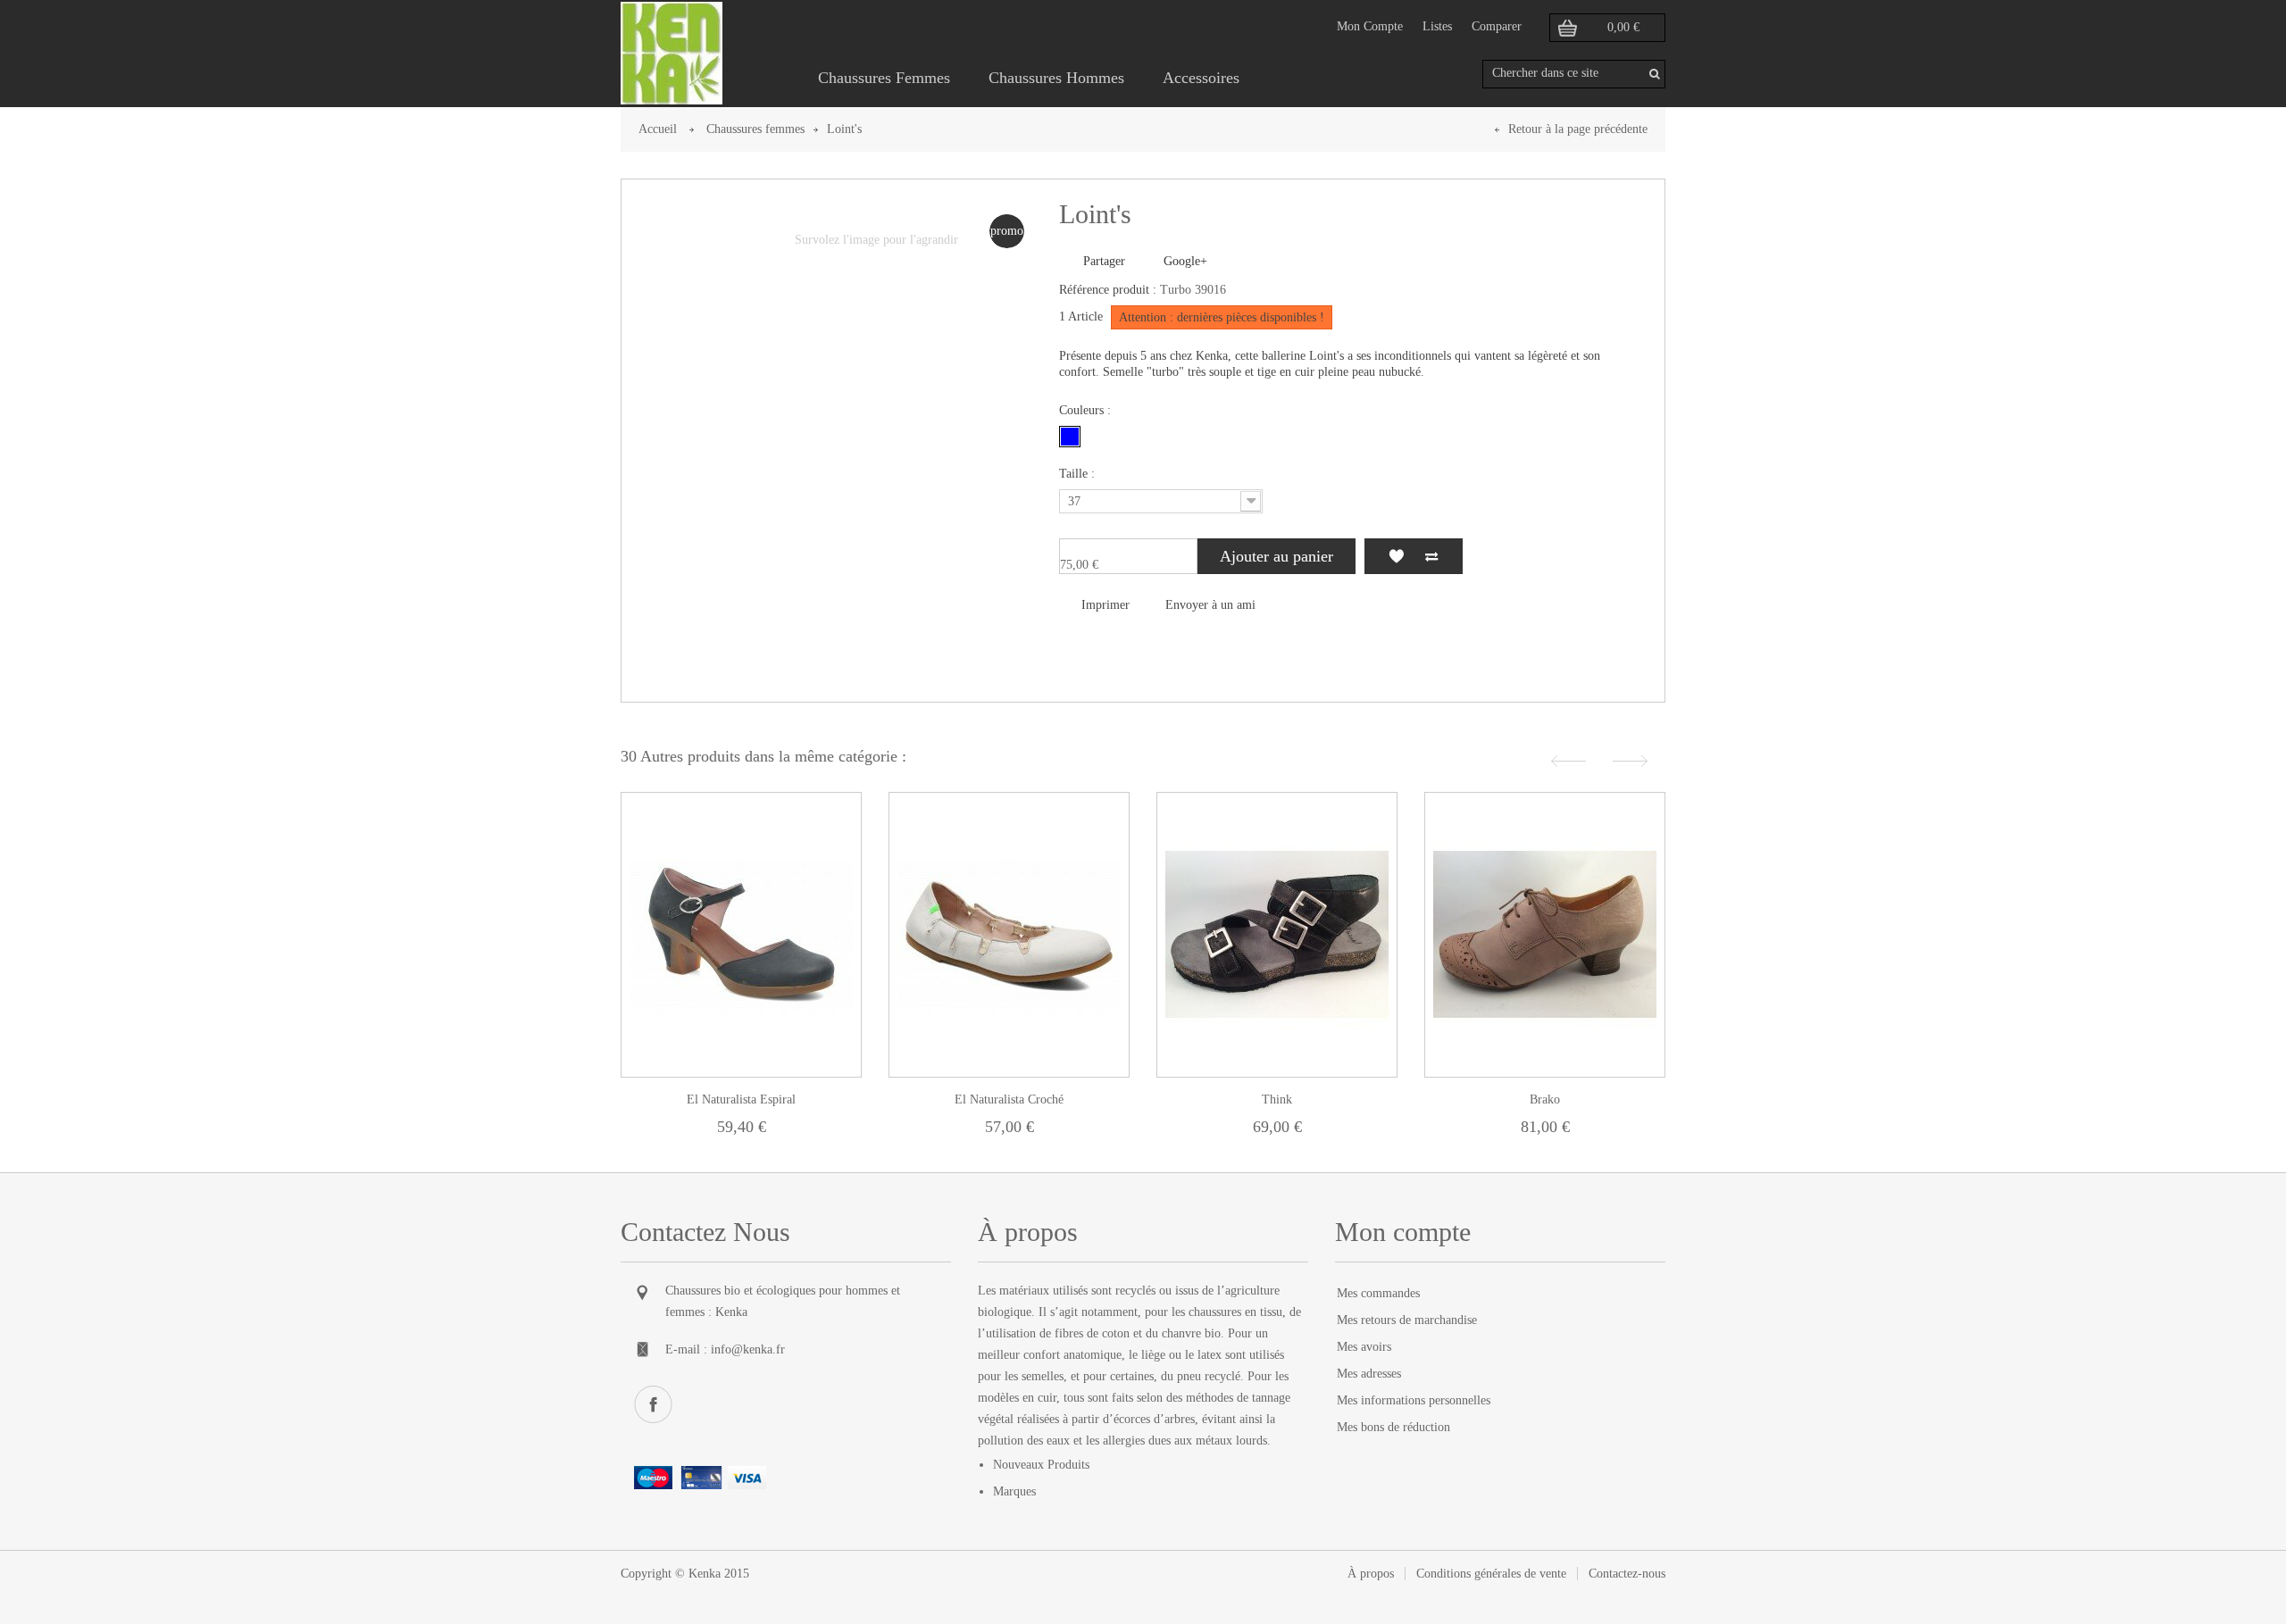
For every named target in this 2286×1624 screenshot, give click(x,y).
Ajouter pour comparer (1431, 556)
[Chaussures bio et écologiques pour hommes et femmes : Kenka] (672, 53)
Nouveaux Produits (1041, 1465)
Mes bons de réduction (1393, 1427)
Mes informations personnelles (1414, 1400)
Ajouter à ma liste (1396, 556)
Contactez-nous (1627, 1574)
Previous (1566, 761)
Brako (1545, 1099)
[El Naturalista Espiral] (741, 935)
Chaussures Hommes (1056, 78)
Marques (1014, 1491)
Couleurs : (1087, 410)
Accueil (658, 129)
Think (1277, 1099)
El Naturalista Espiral (741, 1099)
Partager (1102, 261)
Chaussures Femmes (884, 78)
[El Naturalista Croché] (1009, 935)
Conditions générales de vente (1491, 1574)
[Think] (1277, 935)
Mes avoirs (1364, 1347)
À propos (1371, 1574)
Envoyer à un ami (1210, 605)
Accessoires (1201, 78)
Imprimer (1105, 605)
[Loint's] (680, 237)
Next (1632, 761)
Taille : (1079, 474)
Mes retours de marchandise (1407, 1320)
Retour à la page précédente (1578, 129)
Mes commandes (1378, 1293)
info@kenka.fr (748, 1349)
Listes (1437, 26)
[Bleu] (1070, 437)
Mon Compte (1370, 26)
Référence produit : (1108, 290)
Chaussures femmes (755, 129)
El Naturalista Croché (1009, 1099)
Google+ (1184, 261)
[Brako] (1545, 935)
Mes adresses (1369, 1374)
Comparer (1497, 26)
